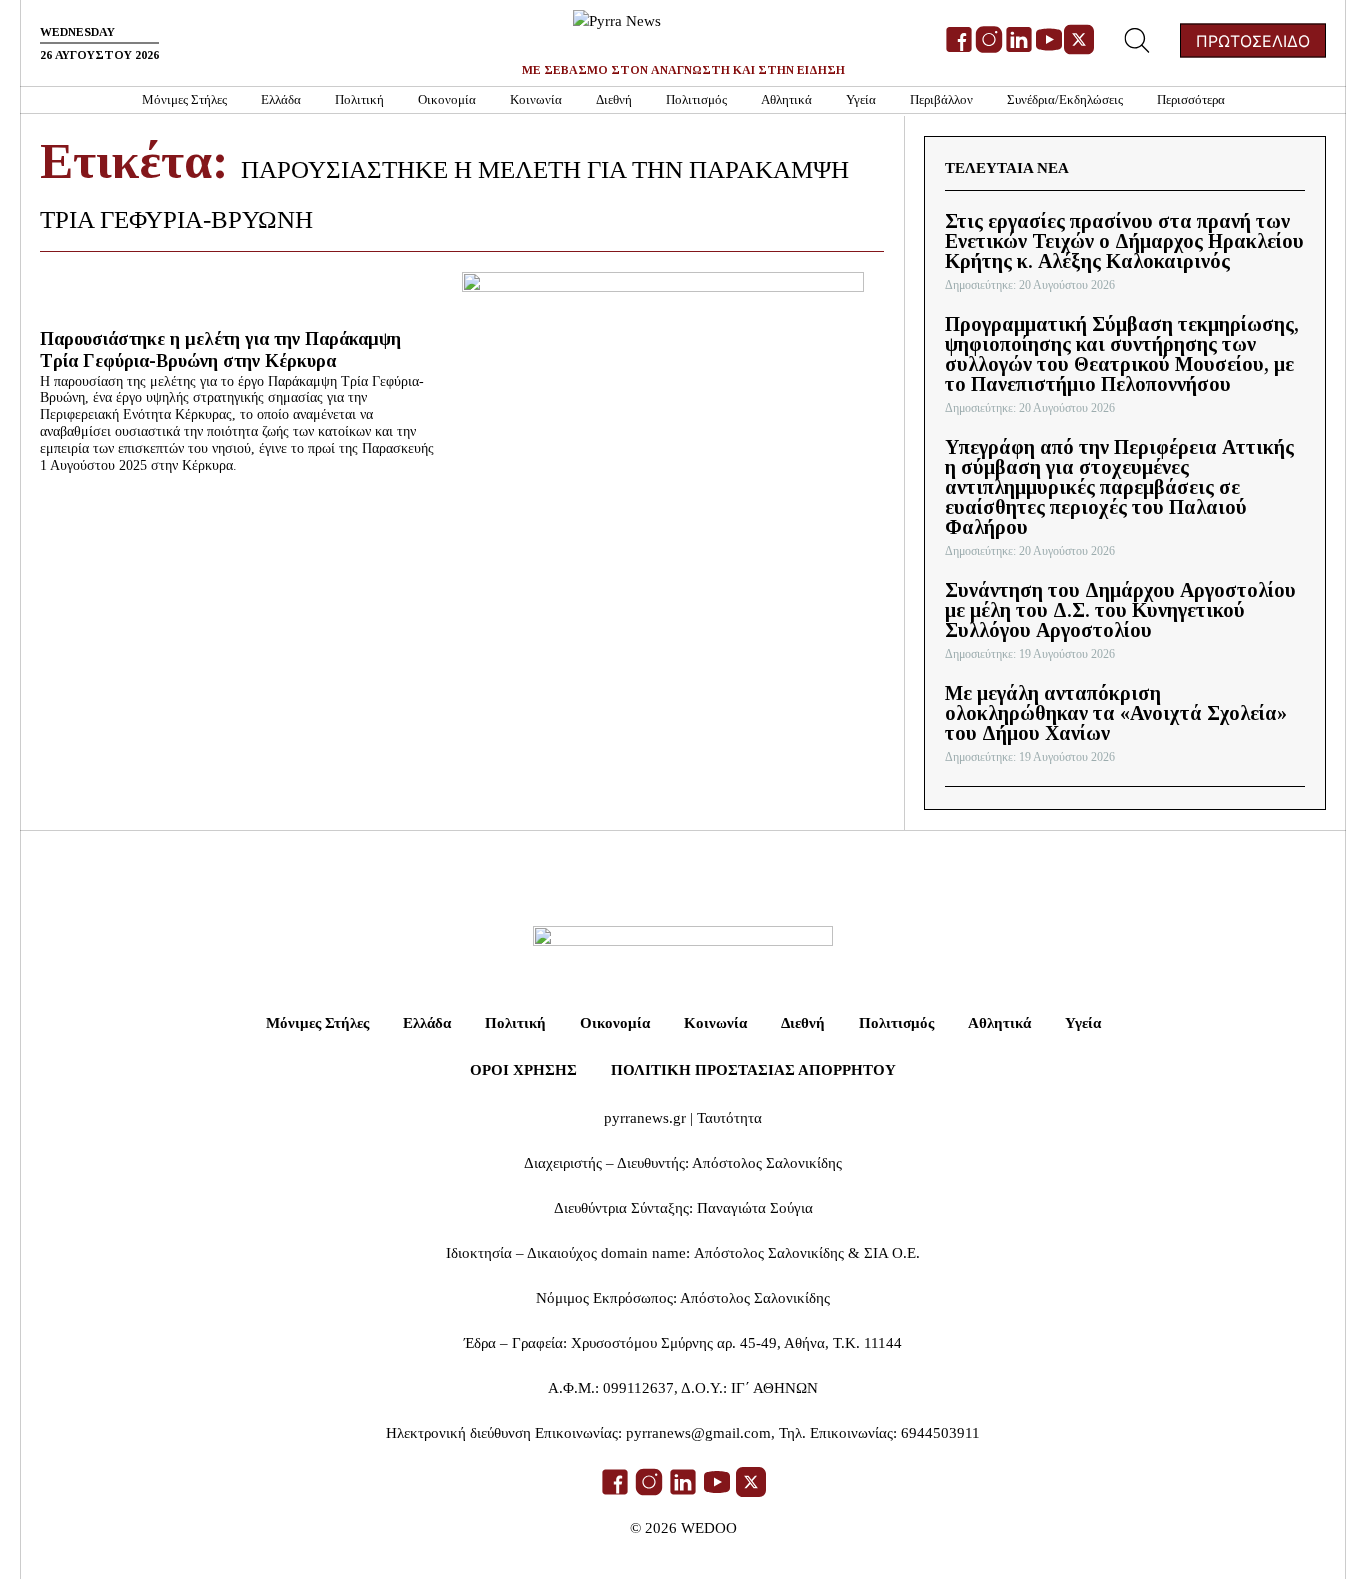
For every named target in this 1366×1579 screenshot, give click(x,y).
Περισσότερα (1191, 99)
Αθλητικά (786, 99)
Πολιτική (359, 99)
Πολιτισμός (696, 99)
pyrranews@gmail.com (698, 1433)
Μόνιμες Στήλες (184, 99)
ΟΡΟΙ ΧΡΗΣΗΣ (523, 1070)
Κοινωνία (536, 99)
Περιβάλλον (941, 99)
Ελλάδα (281, 99)
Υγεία (861, 99)
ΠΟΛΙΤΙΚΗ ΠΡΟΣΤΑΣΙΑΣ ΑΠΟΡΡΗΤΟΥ (753, 1070)
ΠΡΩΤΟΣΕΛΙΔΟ (1253, 41)
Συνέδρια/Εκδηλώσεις (1065, 99)
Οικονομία (447, 99)
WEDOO (709, 1528)
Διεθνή (614, 99)
